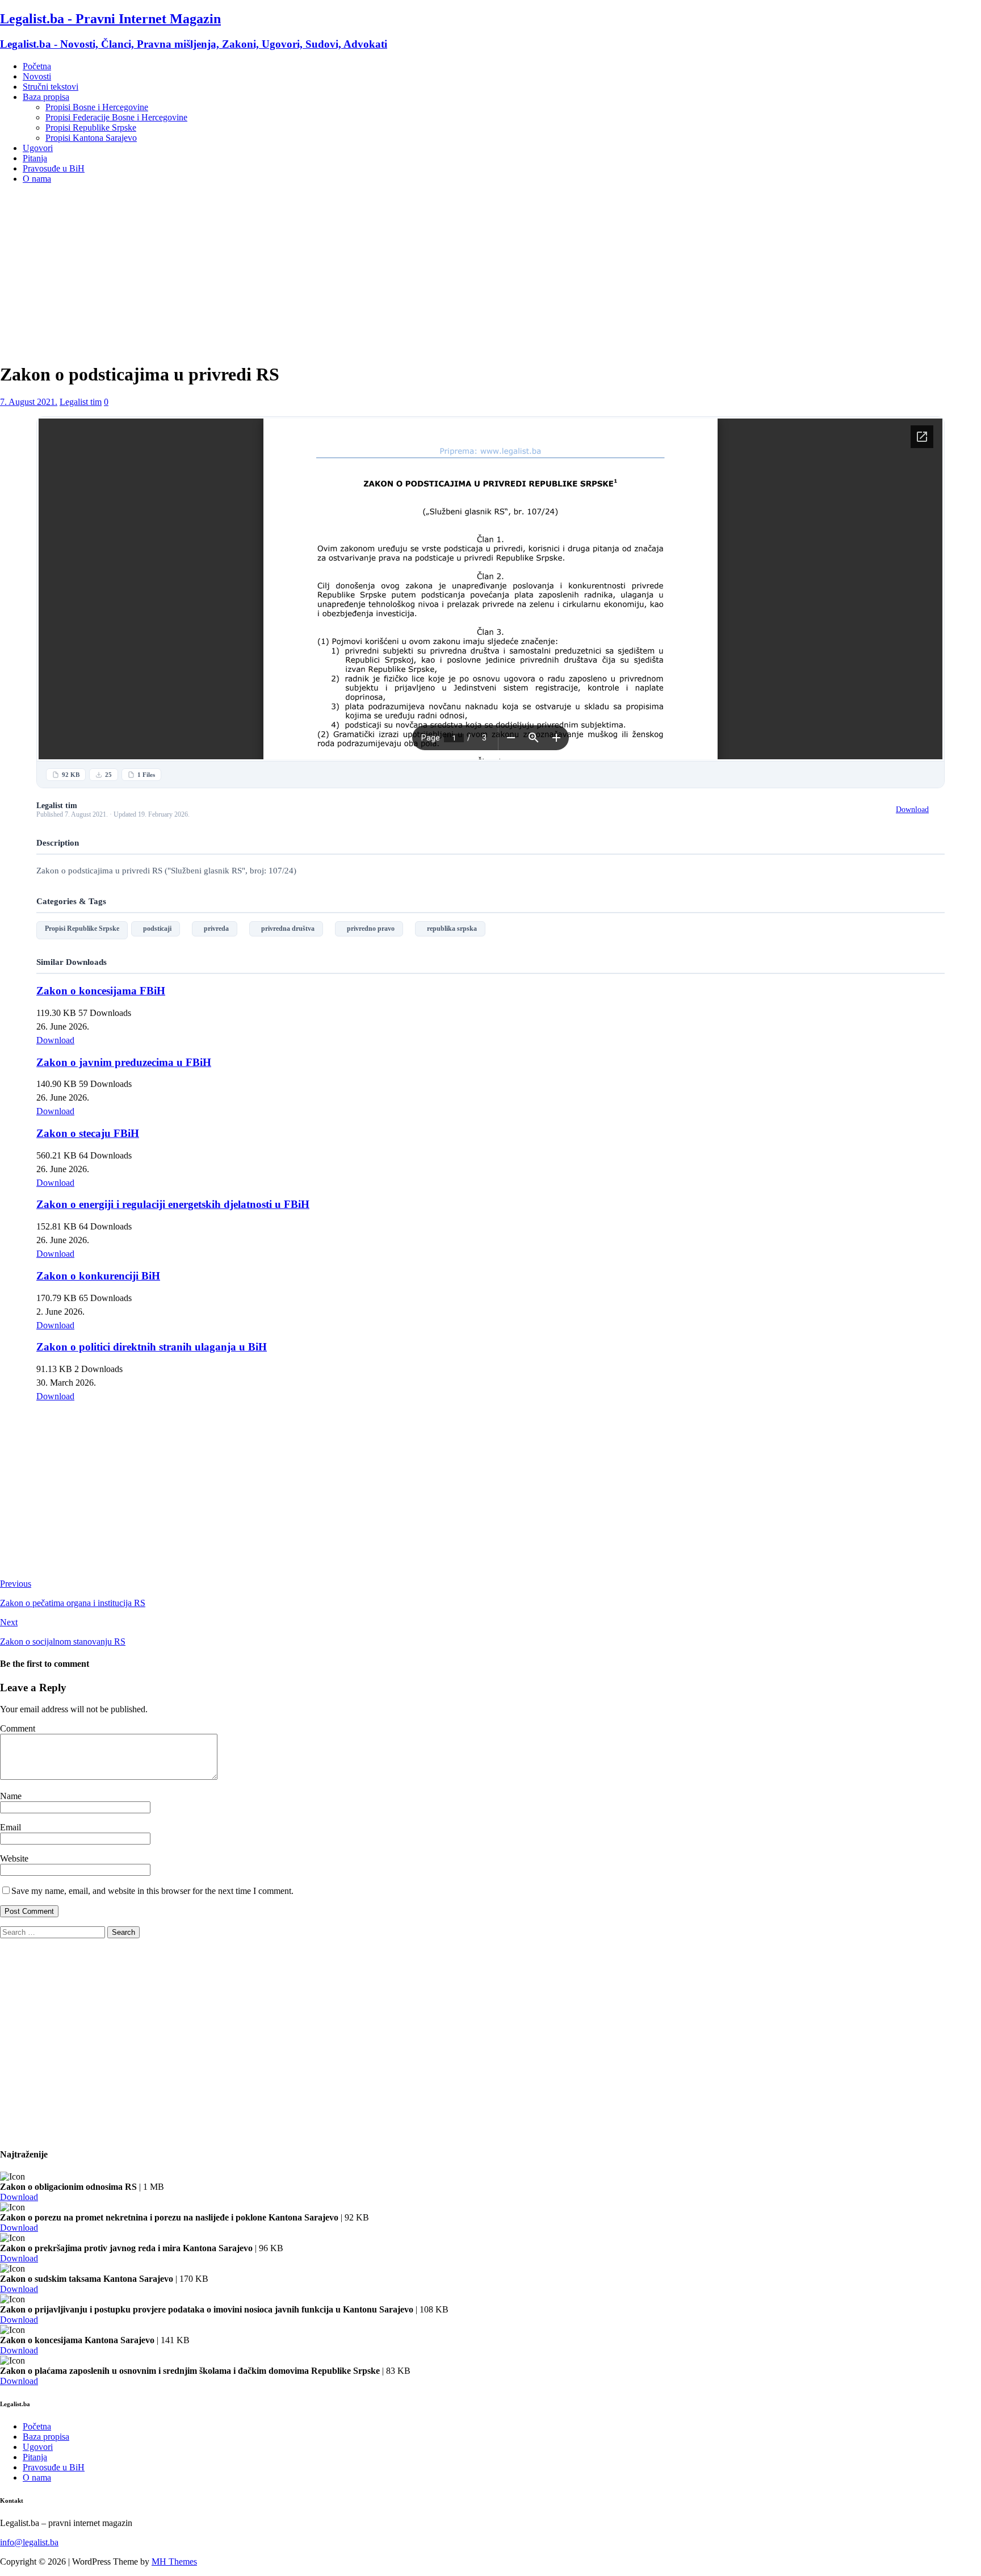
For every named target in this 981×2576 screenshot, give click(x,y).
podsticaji (156, 929)
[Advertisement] (491, 273)
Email (11, 1827)
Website (14, 1858)
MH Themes (174, 2562)
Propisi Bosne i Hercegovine (97, 107)
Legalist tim (81, 402)
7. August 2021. (29, 402)
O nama (37, 179)
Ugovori (38, 148)
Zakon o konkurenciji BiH (98, 1276)
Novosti (37, 76)
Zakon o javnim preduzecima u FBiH (124, 1062)
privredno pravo (369, 929)
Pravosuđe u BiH (54, 168)
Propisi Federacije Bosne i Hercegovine (116, 117)
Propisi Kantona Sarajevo (91, 138)
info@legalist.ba (29, 2542)
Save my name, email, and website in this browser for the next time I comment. (152, 1891)
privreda (215, 929)
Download (912, 810)
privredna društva (286, 929)
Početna (37, 66)
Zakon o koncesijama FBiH (101, 991)
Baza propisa (46, 97)
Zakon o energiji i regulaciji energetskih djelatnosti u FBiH (173, 1204)
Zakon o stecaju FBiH (88, 1133)
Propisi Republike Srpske (91, 127)
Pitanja (35, 158)
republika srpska (450, 929)
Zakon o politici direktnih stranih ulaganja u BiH (152, 1347)
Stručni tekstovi (51, 87)
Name (11, 1796)
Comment (18, 1728)
